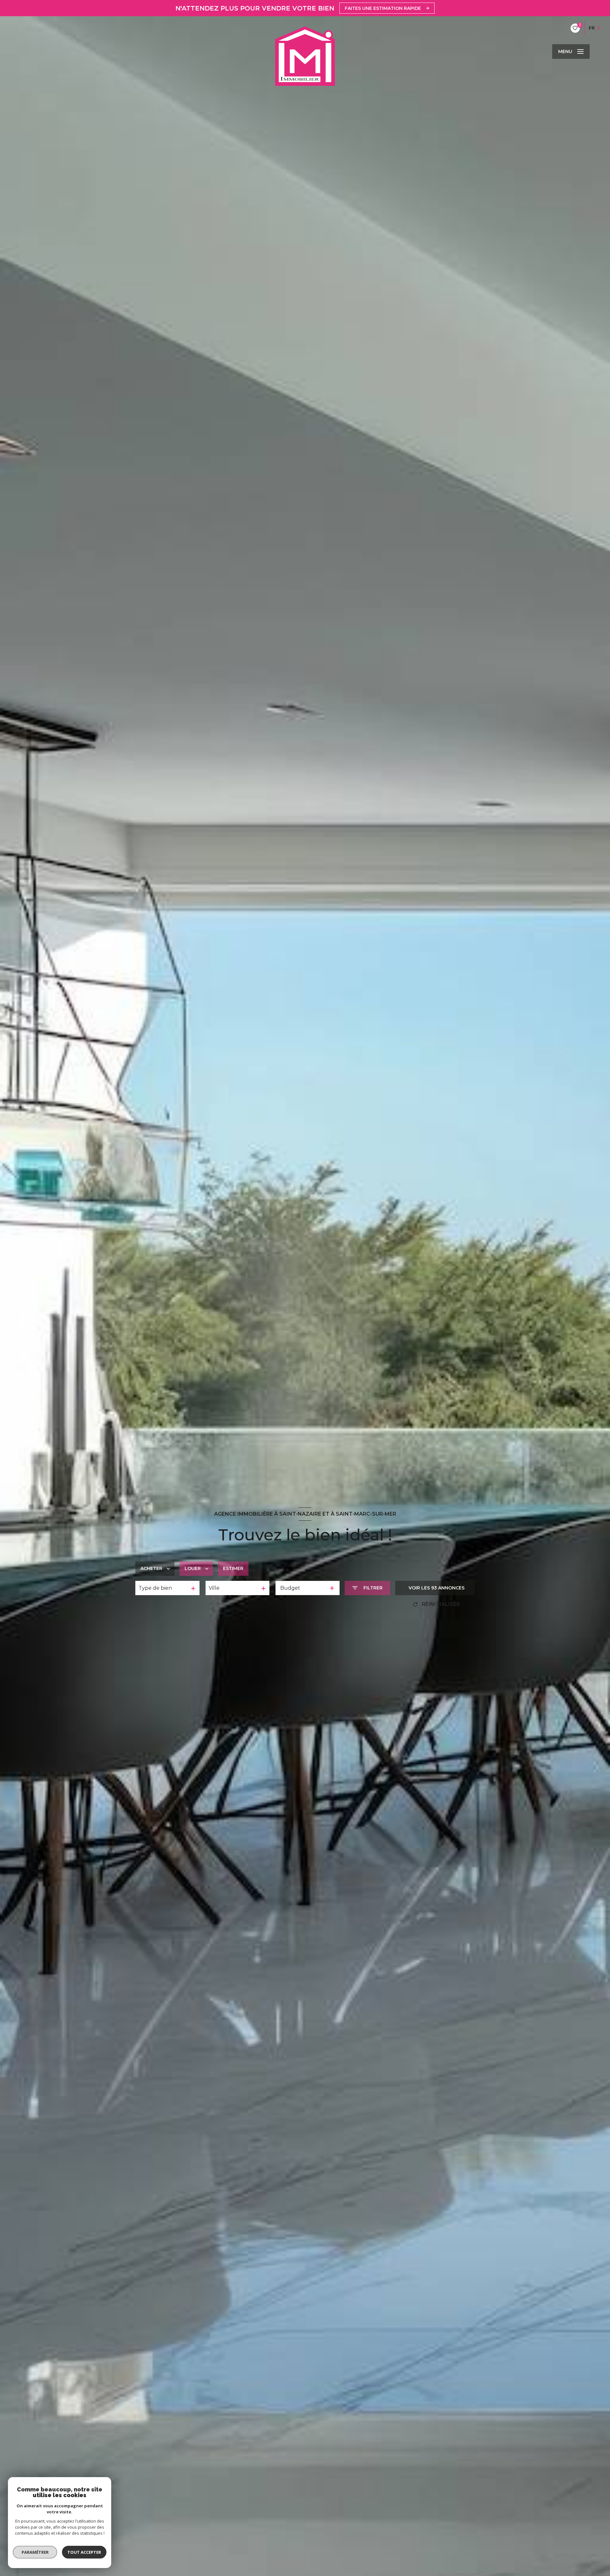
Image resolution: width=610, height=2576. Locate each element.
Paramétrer (35, 2552)
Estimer (233, 1568)
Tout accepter (84, 2552)
